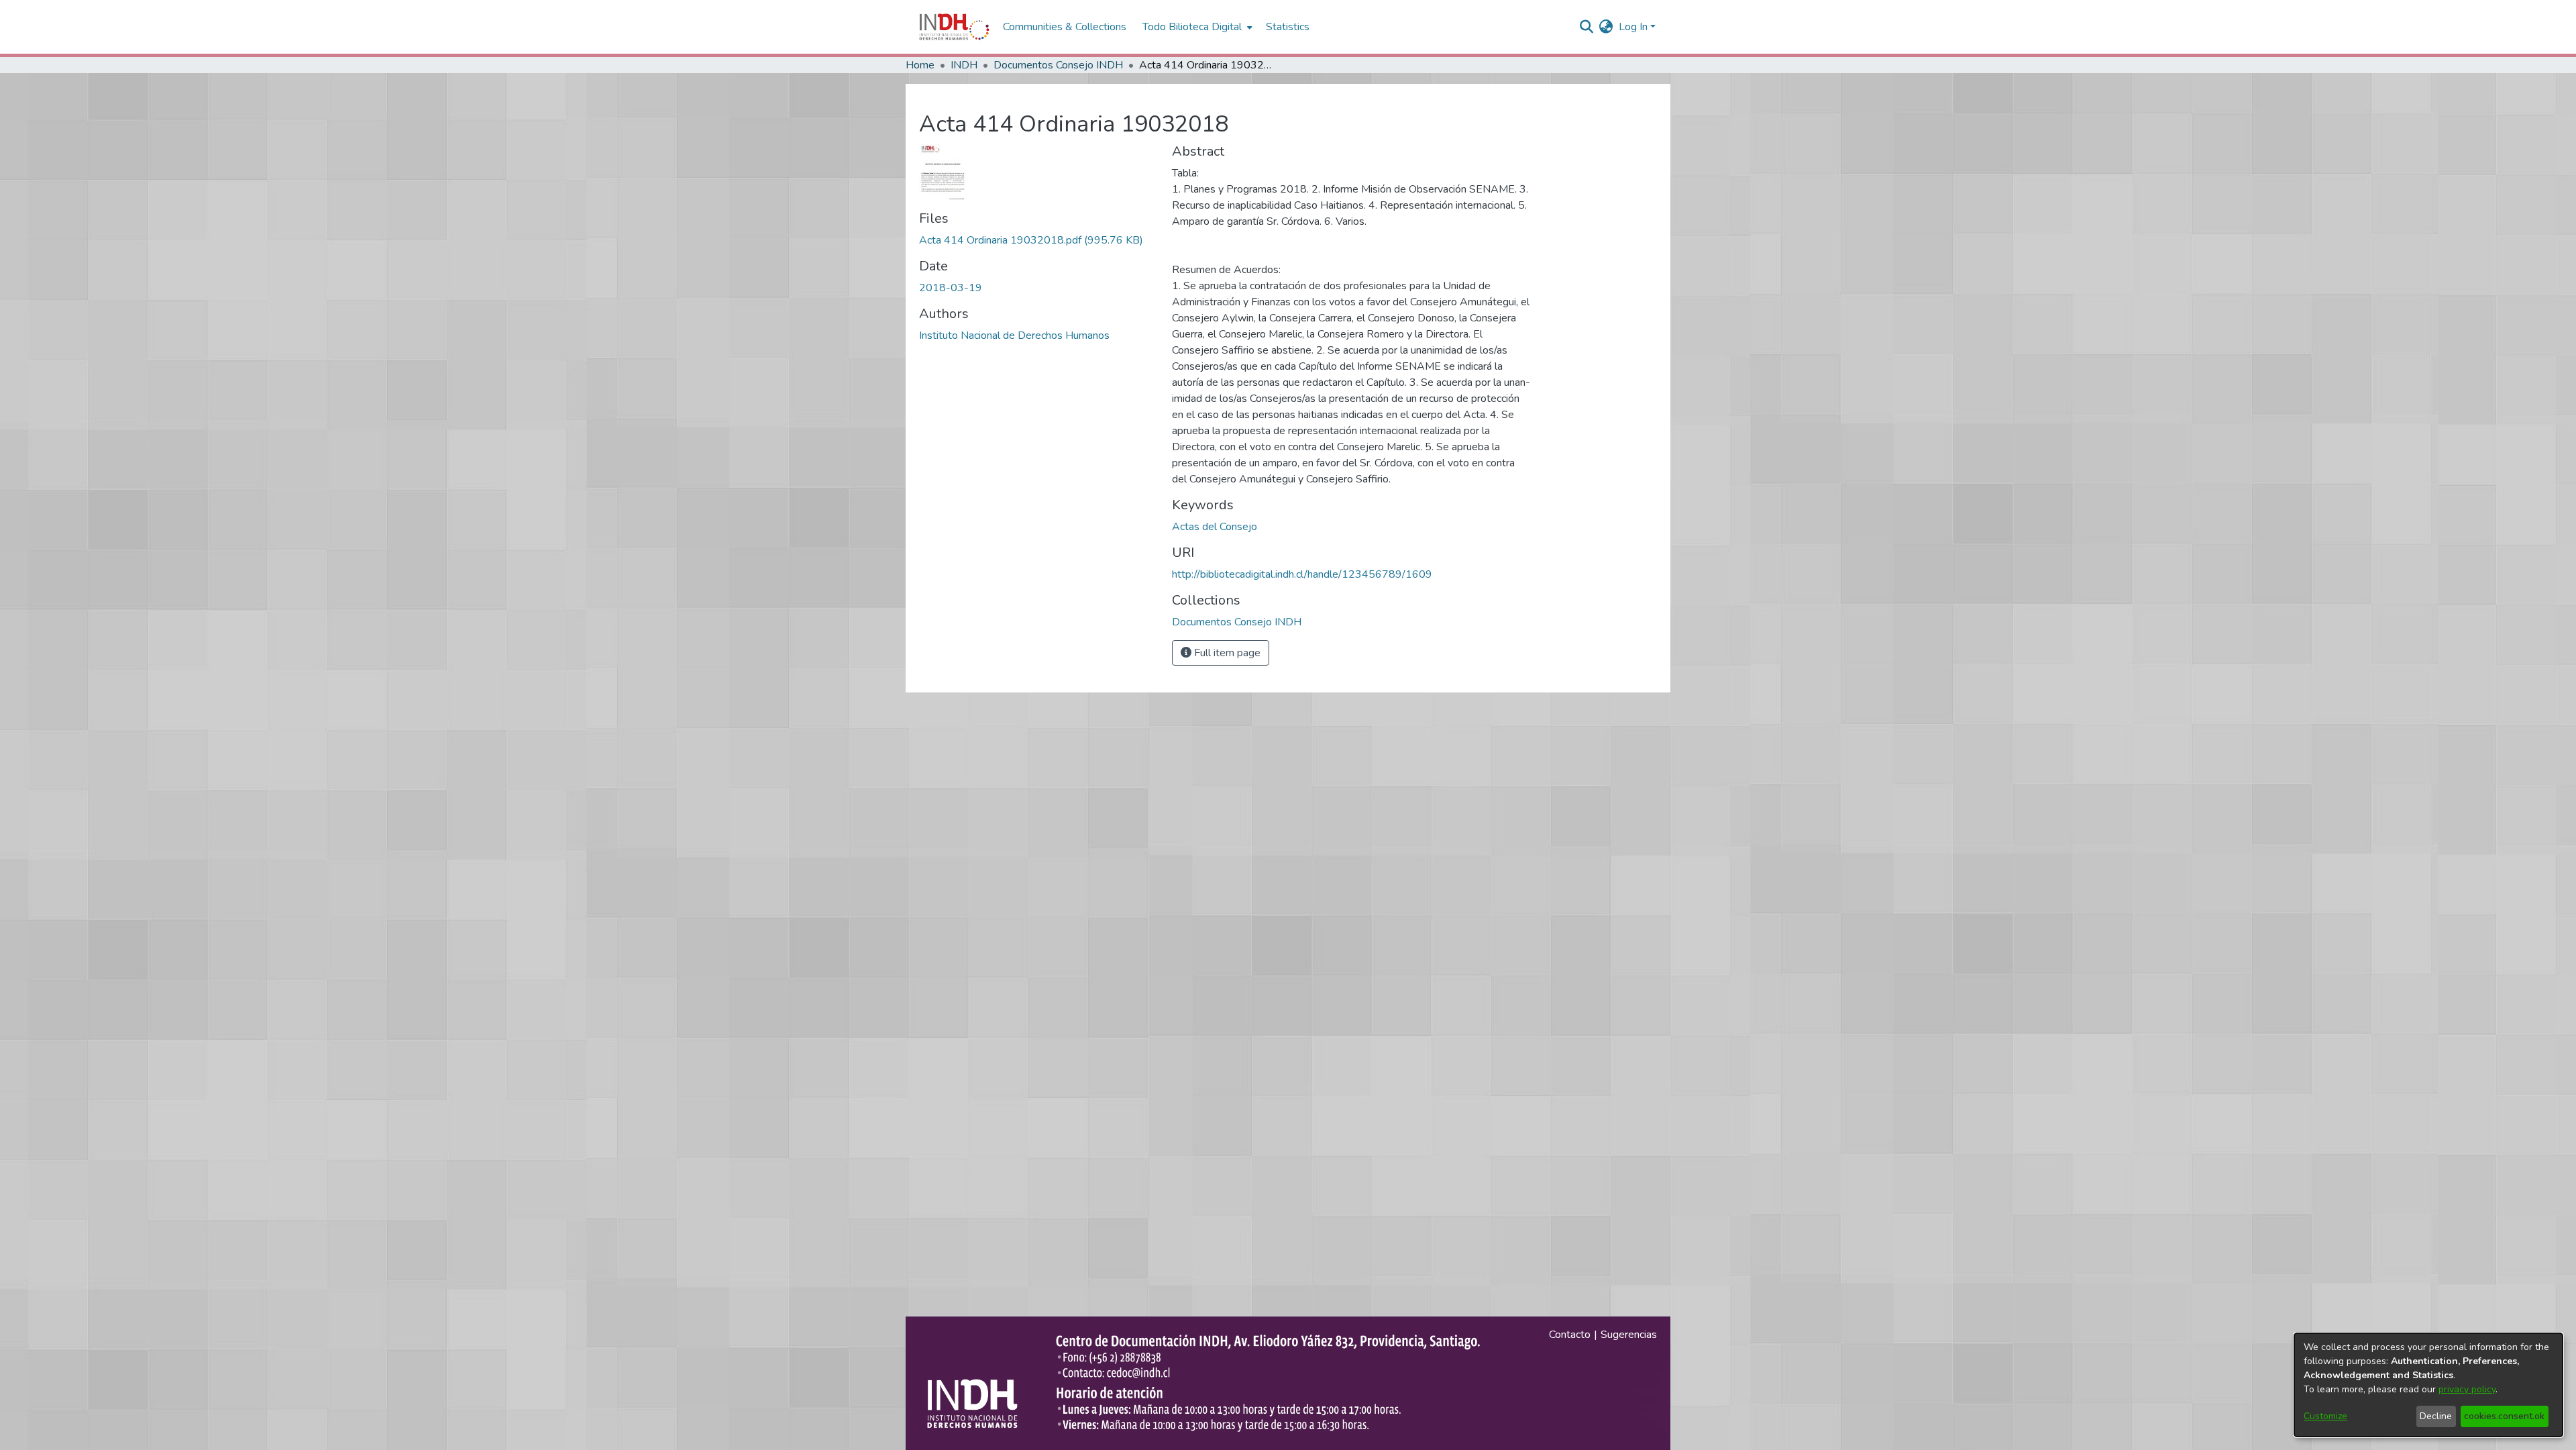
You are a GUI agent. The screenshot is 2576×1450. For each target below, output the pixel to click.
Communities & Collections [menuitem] (1065, 27)
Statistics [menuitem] (1288, 27)
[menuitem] (1606, 27)
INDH (964, 65)
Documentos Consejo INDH (1058, 65)
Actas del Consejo (1215, 527)
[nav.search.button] (1587, 27)
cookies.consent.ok (2504, 1416)
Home (920, 65)
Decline (2436, 1416)
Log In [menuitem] (1633, 27)
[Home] (954, 27)
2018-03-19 (951, 288)
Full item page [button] (1226, 653)
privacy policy (2467, 1389)
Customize (2325, 1416)
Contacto (1570, 1335)
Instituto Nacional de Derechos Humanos (1014, 335)
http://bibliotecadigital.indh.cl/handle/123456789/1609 (1302, 574)
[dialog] (2428, 1385)
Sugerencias (1629, 1335)
